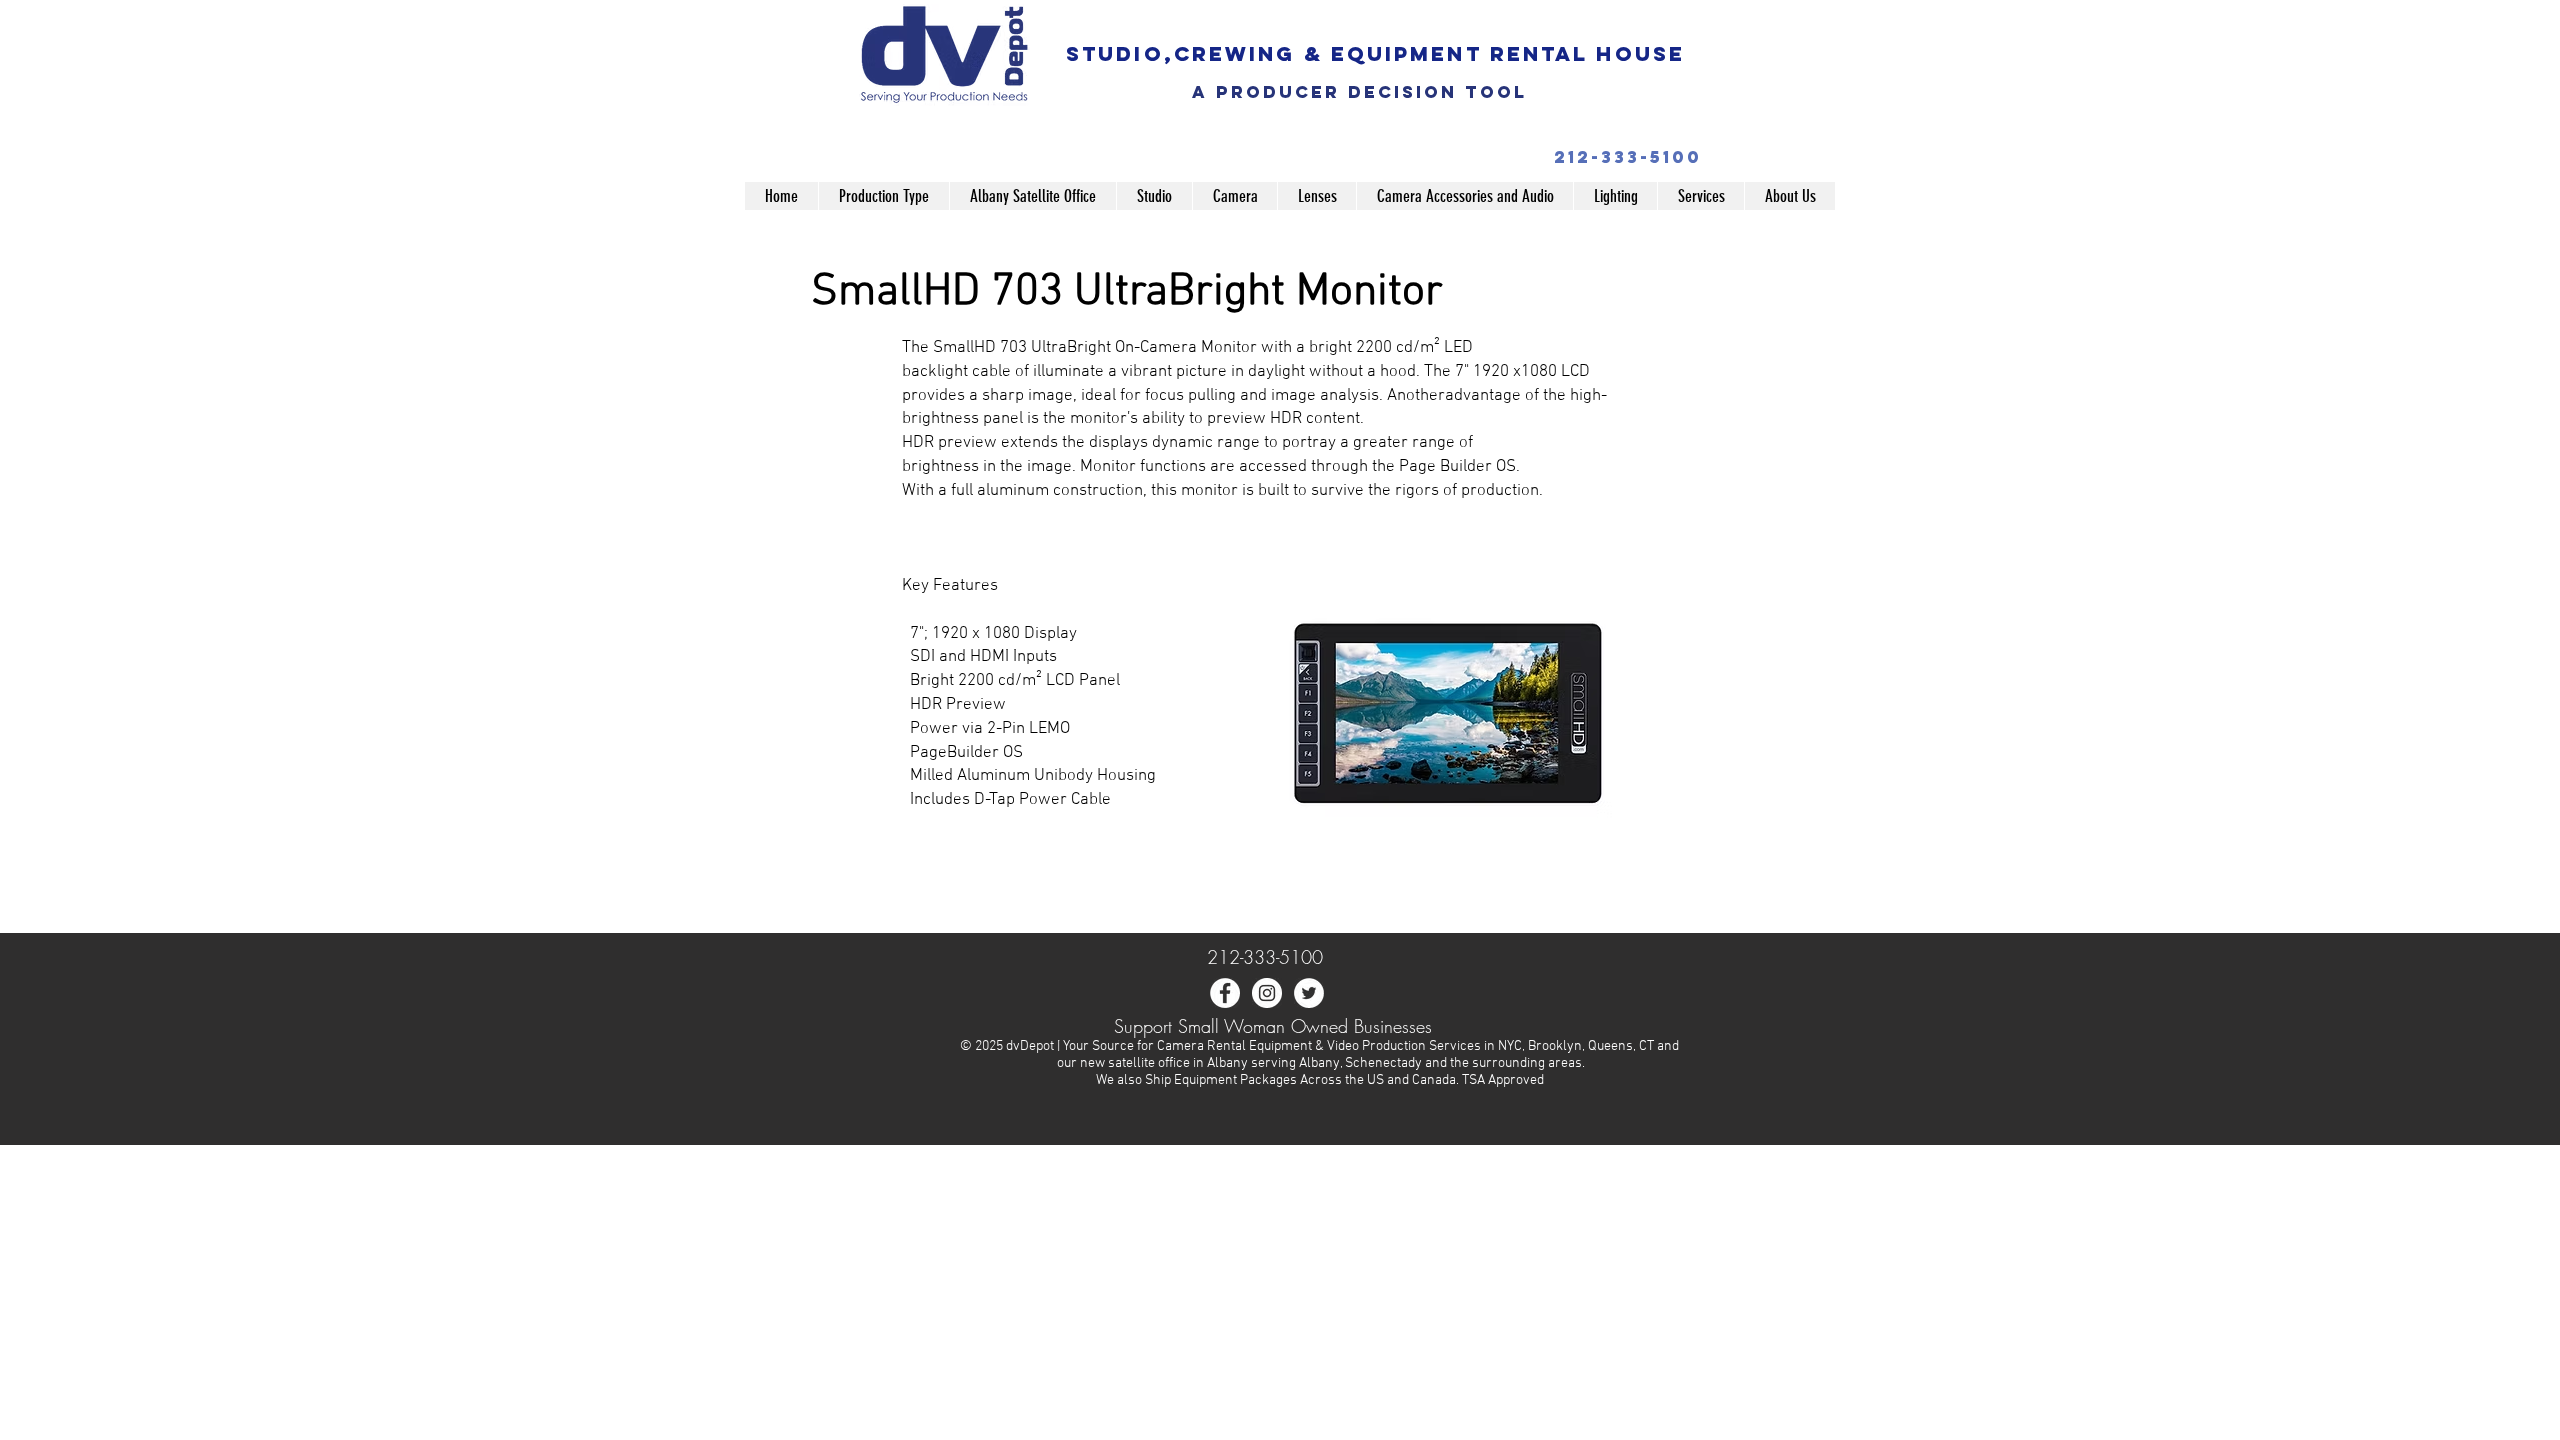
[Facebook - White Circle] (1225, 993)
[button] (883, 196)
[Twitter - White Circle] (1309, 993)
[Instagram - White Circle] (1267, 993)
